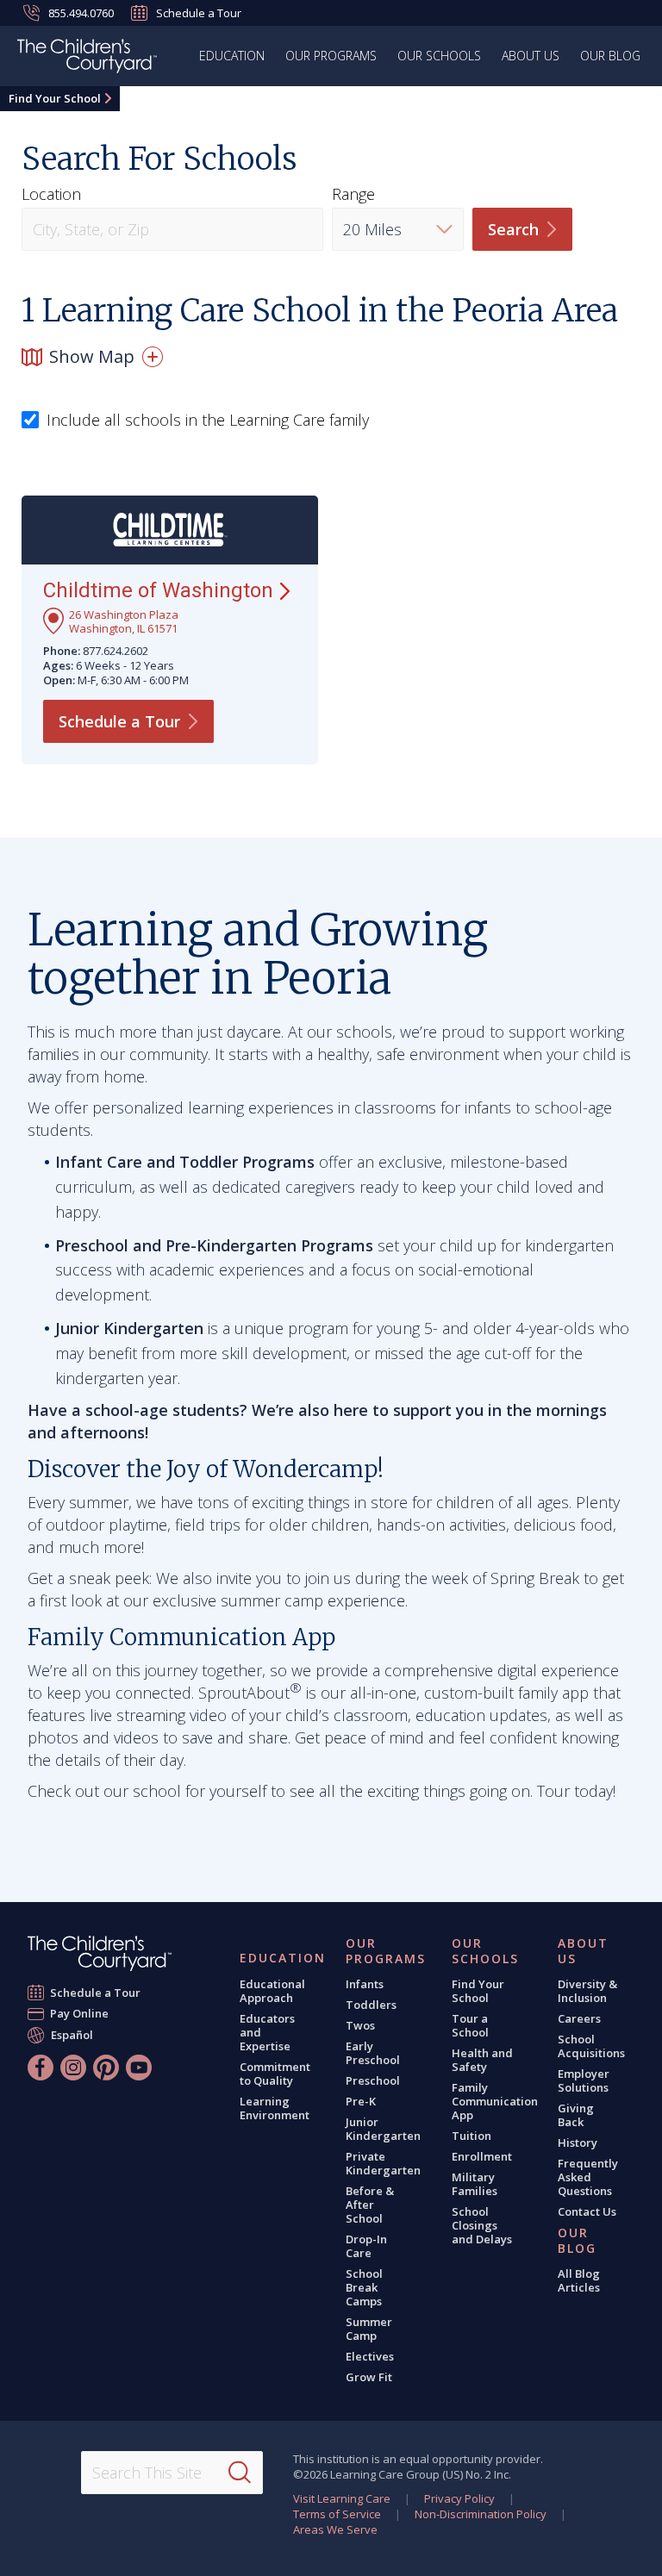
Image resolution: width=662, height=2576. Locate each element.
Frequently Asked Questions (588, 2177)
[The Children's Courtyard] (100, 1953)
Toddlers (371, 2005)
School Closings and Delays (482, 2225)
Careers (579, 2018)
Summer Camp (369, 2329)
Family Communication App (495, 2101)
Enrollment (482, 2156)
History (578, 2143)
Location (51, 194)
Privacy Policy (459, 2498)
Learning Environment (275, 2108)
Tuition (472, 2136)
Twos (360, 2025)
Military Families (475, 2184)
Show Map (92, 356)
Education (232, 56)
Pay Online (80, 2013)
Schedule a (119, 721)
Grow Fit (369, 2377)
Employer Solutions (584, 2080)
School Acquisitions (591, 2046)
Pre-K (361, 2101)
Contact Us (587, 2211)
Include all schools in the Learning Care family (208, 421)
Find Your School (55, 98)
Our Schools (439, 56)
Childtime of (158, 590)
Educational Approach (272, 1991)
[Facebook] (41, 2068)
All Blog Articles (579, 2280)
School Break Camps (364, 2287)
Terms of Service (337, 2514)
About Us (531, 56)
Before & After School (370, 2205)
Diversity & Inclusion (587, 1991)
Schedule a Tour (199, 13)
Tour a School (470, 2025)
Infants (365, 1984)
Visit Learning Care (342, 2498)
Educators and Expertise (267, 2032)
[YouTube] (139, 2068)
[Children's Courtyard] (87, 59)
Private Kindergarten (383, 2163)
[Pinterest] (106, 2068)
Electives (370, 2356)
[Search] (240, 2473)
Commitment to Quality (275, 2074)
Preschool (373, 2080)
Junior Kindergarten (383, 2129)
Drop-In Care (366, 2246)
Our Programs (331, 56)
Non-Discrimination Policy (481, 2514)
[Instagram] (73, 2068)
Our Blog (610, 56)
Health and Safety (482, 2060)
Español (72, 2034)
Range (353, 194)
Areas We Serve (335, 2529)
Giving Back (576, 2115)
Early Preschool (373, 2053)
